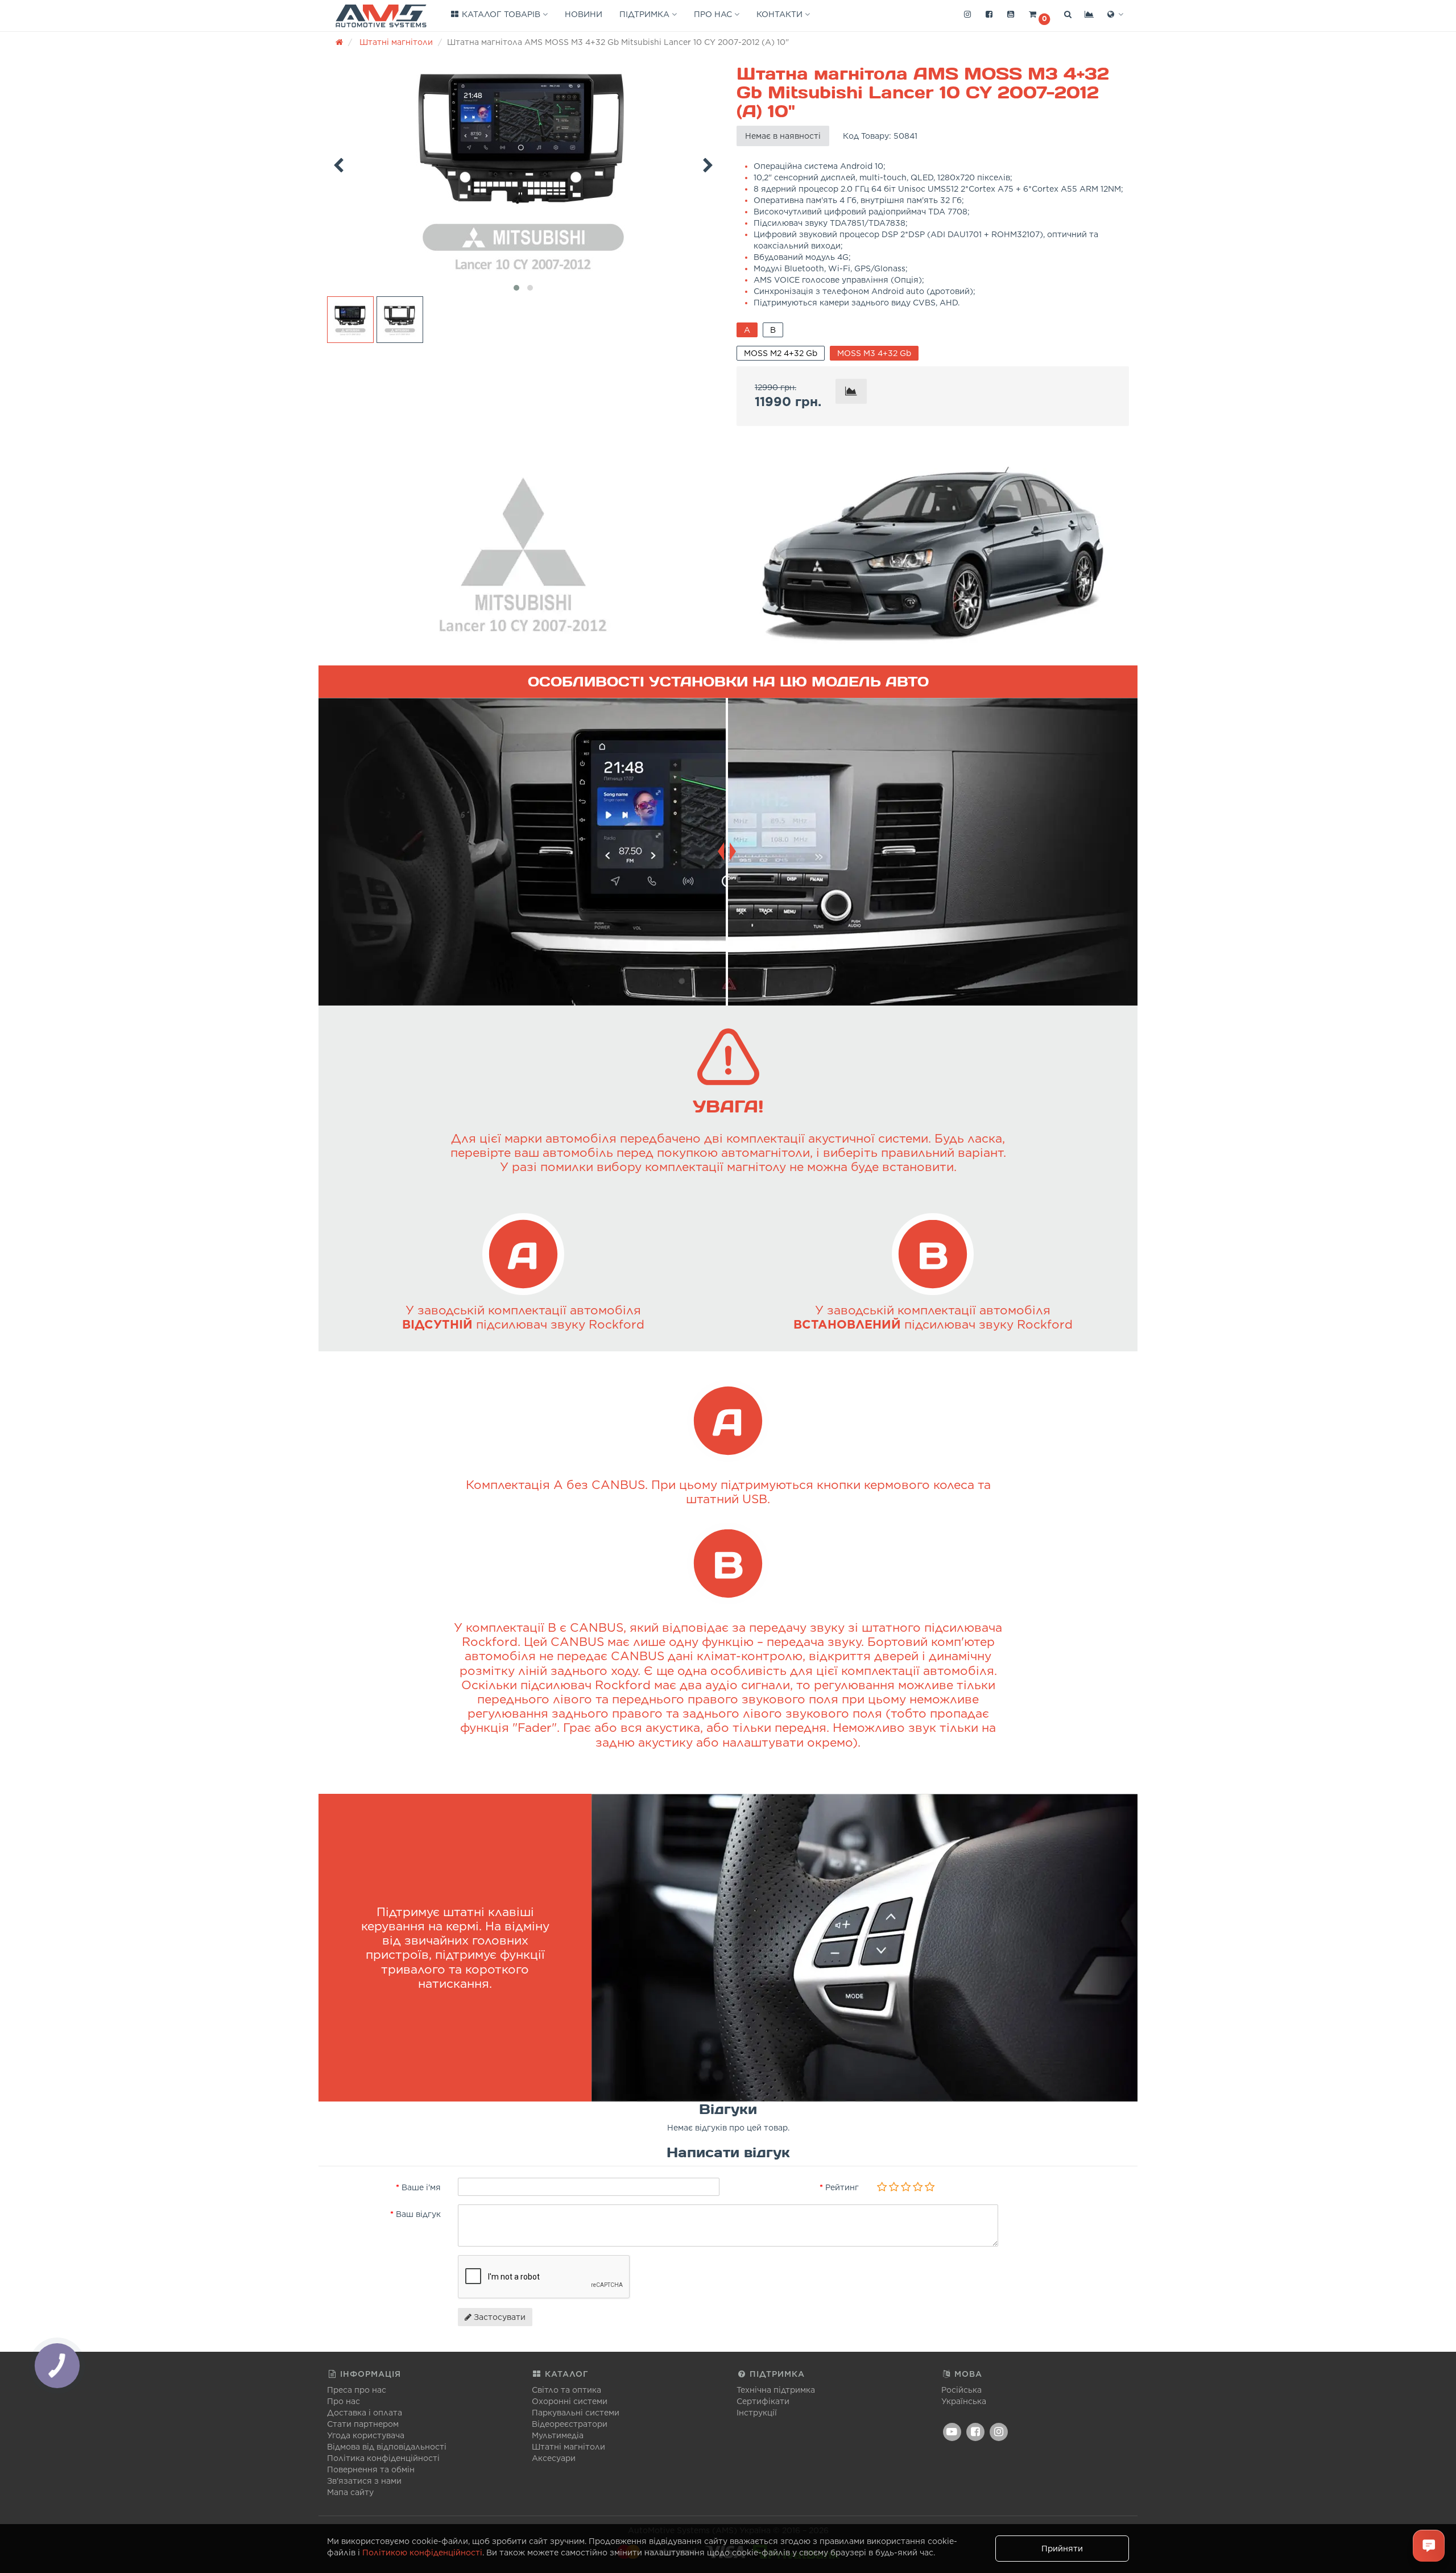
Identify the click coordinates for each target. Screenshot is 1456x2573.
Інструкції (757, 2413)
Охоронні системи (570, 2401)
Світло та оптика (566, 2390)
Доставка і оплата (365, 2413)
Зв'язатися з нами (364, 2481)
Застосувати (499, 2317)
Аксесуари (554, 2458)
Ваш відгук (418, 2214)
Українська (964, 2401)
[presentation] (338, 163)
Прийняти (1062, 2549)
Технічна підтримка (776, 2390)
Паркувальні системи (576, 2413)
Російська (961, 2390)
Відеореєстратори (570, 2424)
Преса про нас (357, 2390)
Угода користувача (366, 2435)
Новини (584, 14)
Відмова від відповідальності (387, 2447)
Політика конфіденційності (383, 2458)
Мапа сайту (350, 2492)
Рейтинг (842, 2187)
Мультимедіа (558, 2435)
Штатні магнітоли (568, 2447)
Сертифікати (763, 2401)
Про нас (714, 14)
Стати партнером (363, 2424)
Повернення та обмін (371, 2469)
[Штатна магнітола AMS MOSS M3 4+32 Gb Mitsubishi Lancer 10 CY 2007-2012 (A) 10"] (523, 166)
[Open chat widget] (1429, 2546)
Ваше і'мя (421, 2187)
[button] (1039, 15)
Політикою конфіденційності (422, 2553)
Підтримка (646, 14)
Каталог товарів (501, 14)
